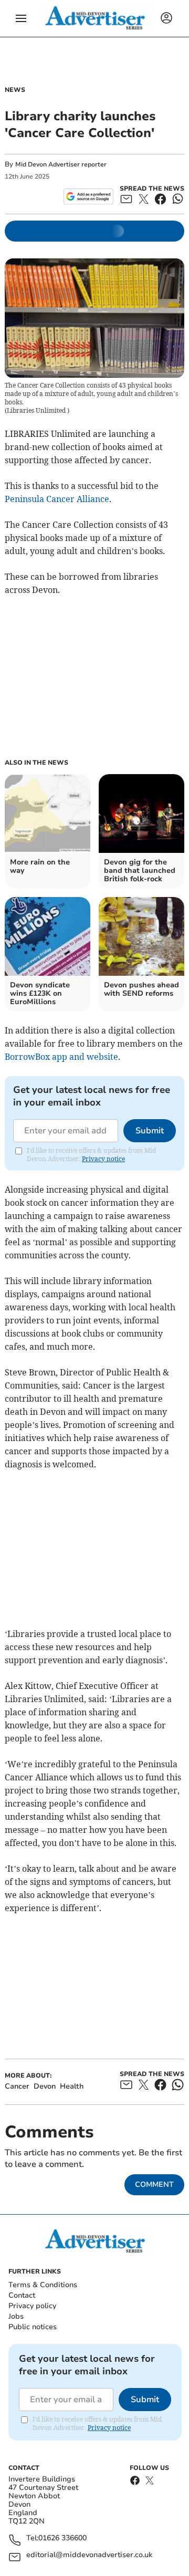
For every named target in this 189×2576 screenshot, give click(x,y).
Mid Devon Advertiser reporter (61, 164)
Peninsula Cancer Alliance (57, 499)
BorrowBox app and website (61, 1057)
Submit (150, 1131)
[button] (21, 18)
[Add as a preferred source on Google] (88, 196)
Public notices (33, 2327)
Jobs (16, 2316)
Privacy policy (32, 2306)
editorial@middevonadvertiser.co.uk (89, 2555)
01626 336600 (62, 2538)
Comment (154, 2184)
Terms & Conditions (43, 2285)
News (15, 90)
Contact (22, 2295)
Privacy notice (103, 1159)
